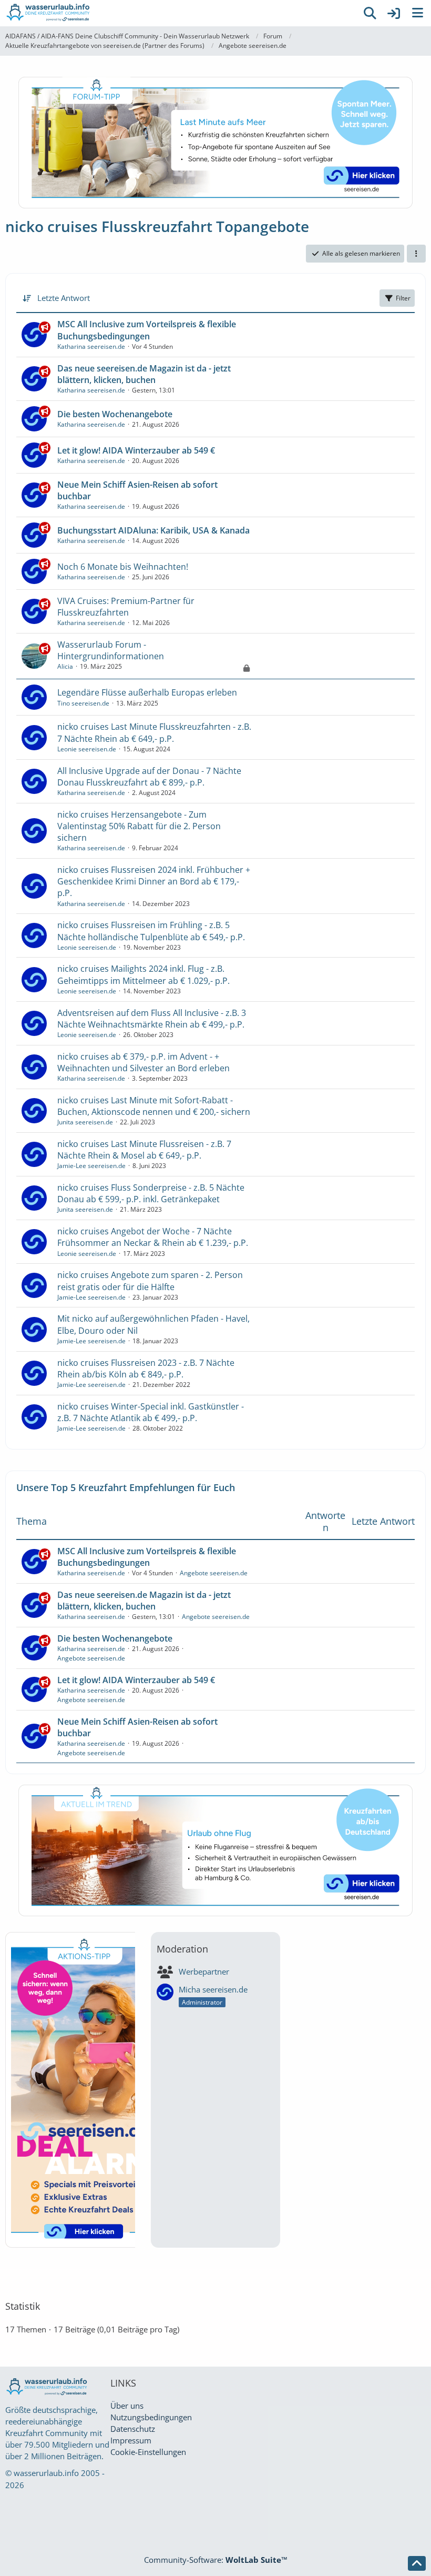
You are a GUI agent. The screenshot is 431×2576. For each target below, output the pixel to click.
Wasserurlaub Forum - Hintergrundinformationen (111, 650)
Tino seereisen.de (83, 703)
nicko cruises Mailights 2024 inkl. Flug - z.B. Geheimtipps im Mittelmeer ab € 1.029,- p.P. (143, 974)
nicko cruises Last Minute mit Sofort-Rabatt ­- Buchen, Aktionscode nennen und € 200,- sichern (154, 1106)
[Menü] (417, 13)
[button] (416, 254)
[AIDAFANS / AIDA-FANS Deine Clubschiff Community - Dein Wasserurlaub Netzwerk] (179, 13)
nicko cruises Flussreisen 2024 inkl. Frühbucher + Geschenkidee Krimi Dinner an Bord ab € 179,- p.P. (154, 881)
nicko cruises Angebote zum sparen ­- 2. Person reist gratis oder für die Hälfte (150, 1281)
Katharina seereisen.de (91, 346)
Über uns (127, 2406)
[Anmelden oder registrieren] (394, 13)
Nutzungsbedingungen (151, 2417)
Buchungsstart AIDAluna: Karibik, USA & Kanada (153, 530)
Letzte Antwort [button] (64, 298)
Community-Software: (216, 2560)
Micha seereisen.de (213, 1989)
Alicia (65, 666)
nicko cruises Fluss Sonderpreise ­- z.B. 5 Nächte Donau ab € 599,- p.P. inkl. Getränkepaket (151, 1193)
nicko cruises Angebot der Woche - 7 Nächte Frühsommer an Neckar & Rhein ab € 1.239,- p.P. (153, 1237)
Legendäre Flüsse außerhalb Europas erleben (147, 692)
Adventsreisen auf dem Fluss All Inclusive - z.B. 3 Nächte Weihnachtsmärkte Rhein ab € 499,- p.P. (152, 1019)
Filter (403, 298)
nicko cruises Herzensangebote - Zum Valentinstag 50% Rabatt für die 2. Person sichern (139, 826)
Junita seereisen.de (85, 1122)
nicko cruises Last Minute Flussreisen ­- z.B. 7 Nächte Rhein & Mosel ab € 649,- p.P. (144, 1150)
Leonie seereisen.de (87, 749)
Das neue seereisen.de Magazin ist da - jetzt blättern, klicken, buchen (144, 374)
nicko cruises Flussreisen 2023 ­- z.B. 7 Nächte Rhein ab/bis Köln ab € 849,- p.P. (146, 1368)
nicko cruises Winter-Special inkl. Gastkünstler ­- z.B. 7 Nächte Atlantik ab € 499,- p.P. (151, 1412)
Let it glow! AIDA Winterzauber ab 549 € (136, 450)
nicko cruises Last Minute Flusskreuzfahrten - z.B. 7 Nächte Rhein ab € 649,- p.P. (154, 732)
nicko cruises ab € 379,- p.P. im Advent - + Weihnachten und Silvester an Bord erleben (143, 1062)
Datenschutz (133, 2429)
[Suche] (370, 13)
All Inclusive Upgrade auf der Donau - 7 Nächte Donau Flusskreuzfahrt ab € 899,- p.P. (149, 777)
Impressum (131, 2440)
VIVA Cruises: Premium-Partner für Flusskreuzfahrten (126, 607)
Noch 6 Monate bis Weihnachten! (123, 567)
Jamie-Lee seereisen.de (91, 1166)
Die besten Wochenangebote (115, 414)
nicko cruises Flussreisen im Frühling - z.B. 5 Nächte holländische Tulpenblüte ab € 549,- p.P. (151, 931)
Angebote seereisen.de (214, 1573)
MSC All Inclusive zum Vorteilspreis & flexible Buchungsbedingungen (147, 330)
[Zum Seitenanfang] (417, 2563)
